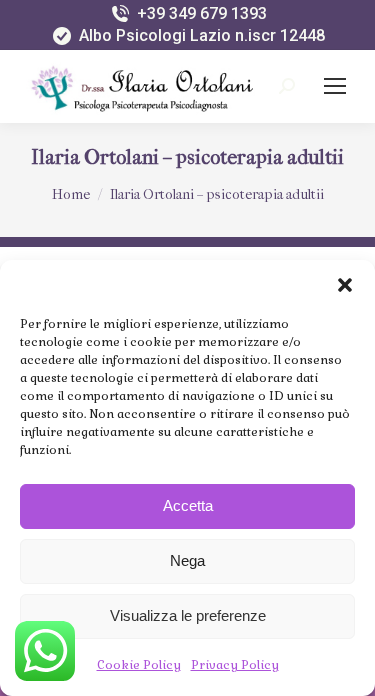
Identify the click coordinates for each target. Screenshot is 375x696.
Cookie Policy (139, 665)
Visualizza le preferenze (188, 615)
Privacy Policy (235, 665)
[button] (345, 285)
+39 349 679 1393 (202, 13)
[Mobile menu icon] (335, 86)
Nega (187, 560)
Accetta (188, 505)
